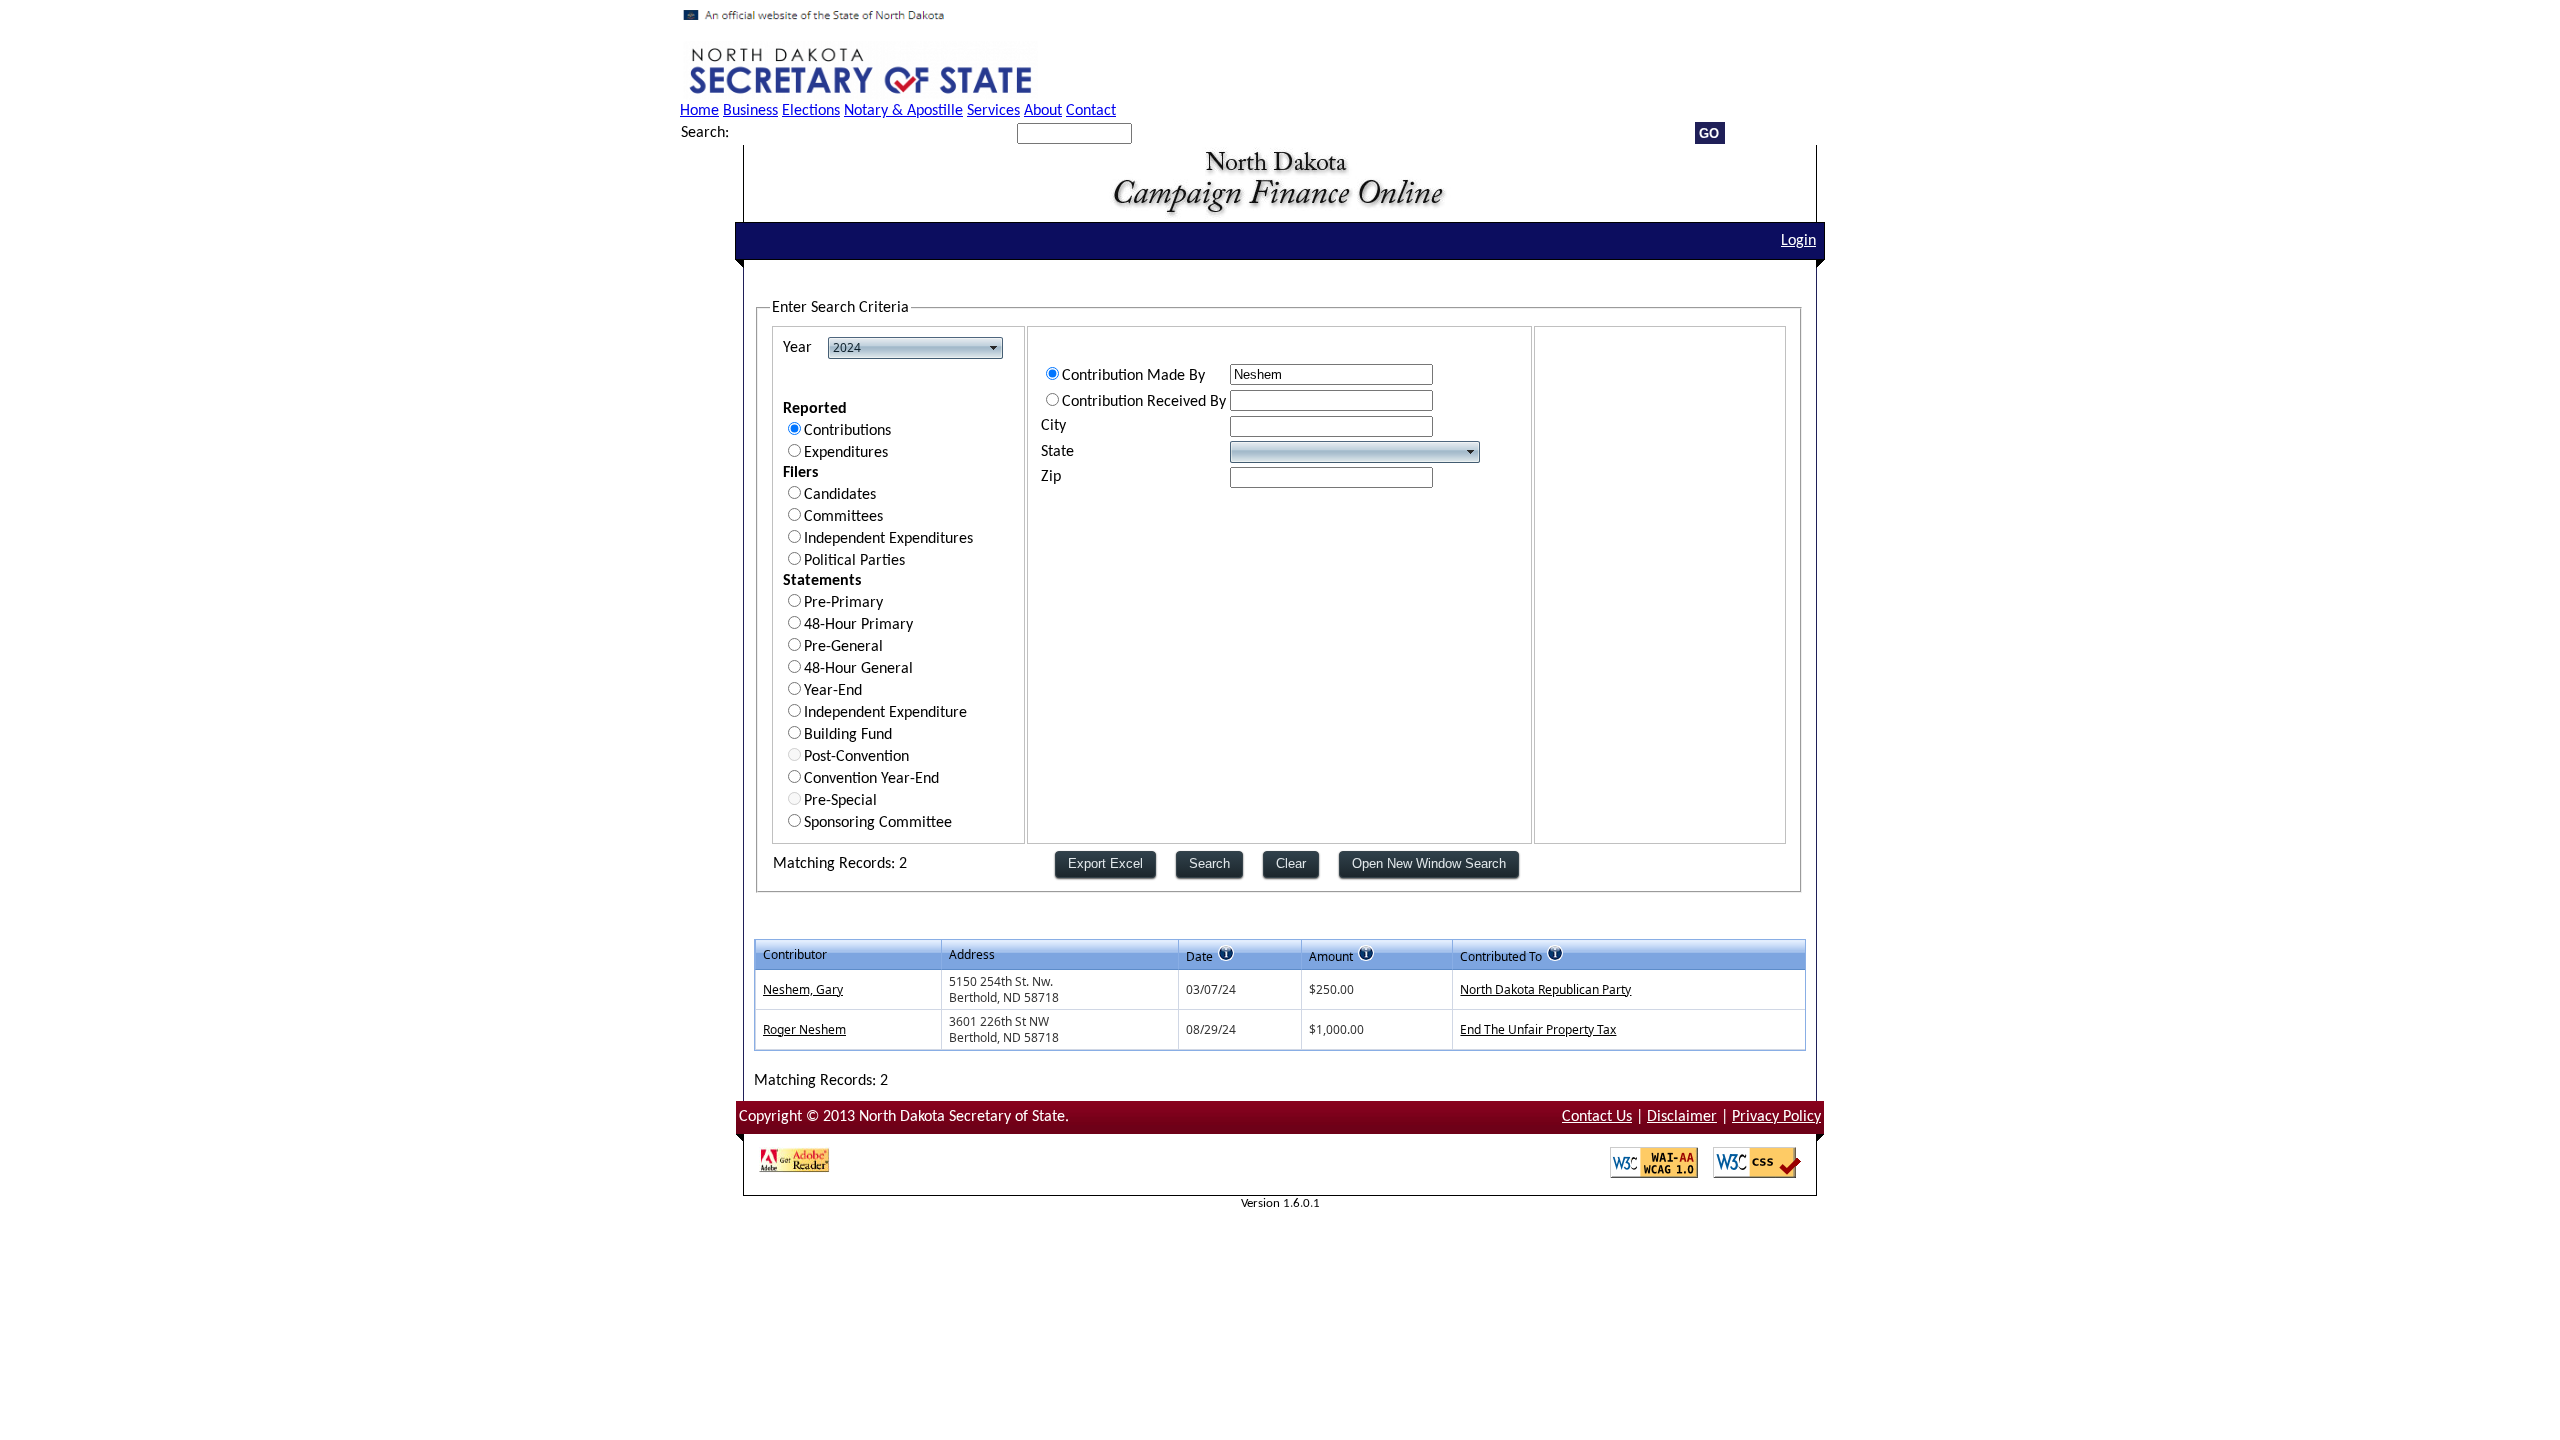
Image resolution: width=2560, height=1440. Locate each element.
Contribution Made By (1133, 376)
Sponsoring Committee (878, 823)
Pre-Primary (843, 603)
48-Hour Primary (858, 625)
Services (993, 111)
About (1043, 111)
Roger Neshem (804, 1029)
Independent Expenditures (888, 539)
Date (1199, 956)
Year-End (833, 691)
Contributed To (1501, 956)
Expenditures (846, 453)
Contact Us (1597, 1117)
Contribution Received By (1144, 402)
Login (1798, 241)
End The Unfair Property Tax (1538, 1029)
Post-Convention (856, 757)
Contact (1091, 111)
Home (699, 111)
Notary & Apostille (903, 111)
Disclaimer (1682, 1117)
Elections (811, 111)
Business (750, 111)
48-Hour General (858, 669)
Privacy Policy (1776, 1117)
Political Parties (854, 561)
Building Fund (848, 735)
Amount (1331, 956)
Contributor (795, 954)
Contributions (847, 431)
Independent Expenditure (885, 713)
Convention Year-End (871, 779)
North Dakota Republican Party (1545, 989)
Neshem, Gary (803, 989)
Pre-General (843, 647)
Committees (843, 517)
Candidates (840, 495)
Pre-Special (840, 801)
